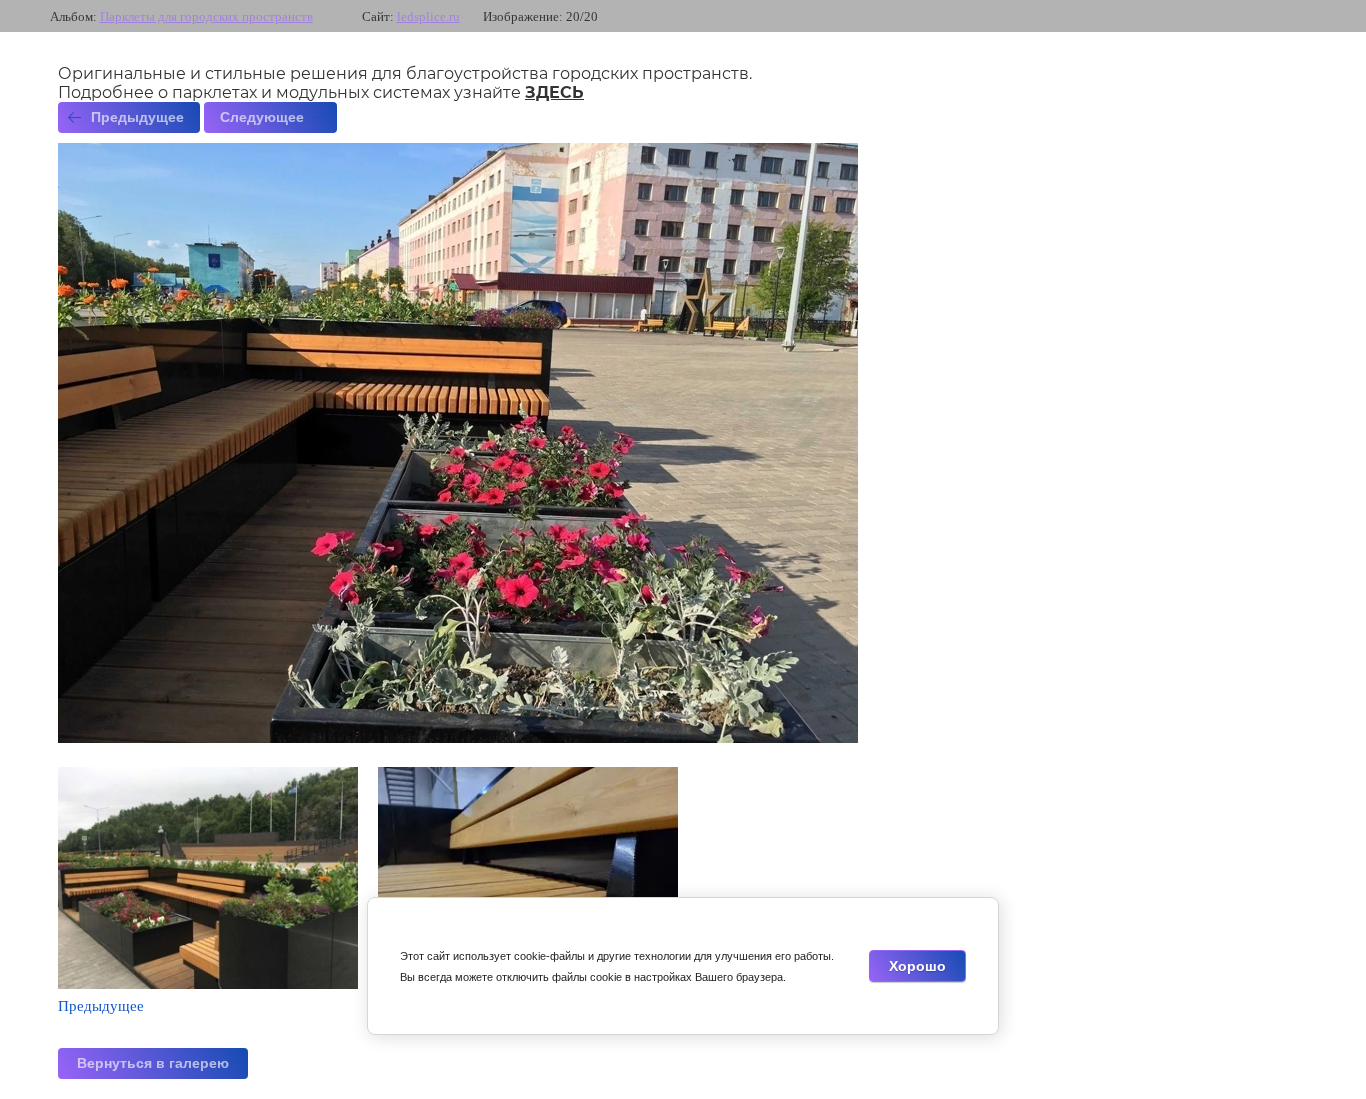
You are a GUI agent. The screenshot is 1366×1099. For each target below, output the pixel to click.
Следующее (262, 117)
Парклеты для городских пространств (206, 16)
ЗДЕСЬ (554, 92)
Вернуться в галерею (153, 1063)
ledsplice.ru (428, 16)
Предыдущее (137, 117)
